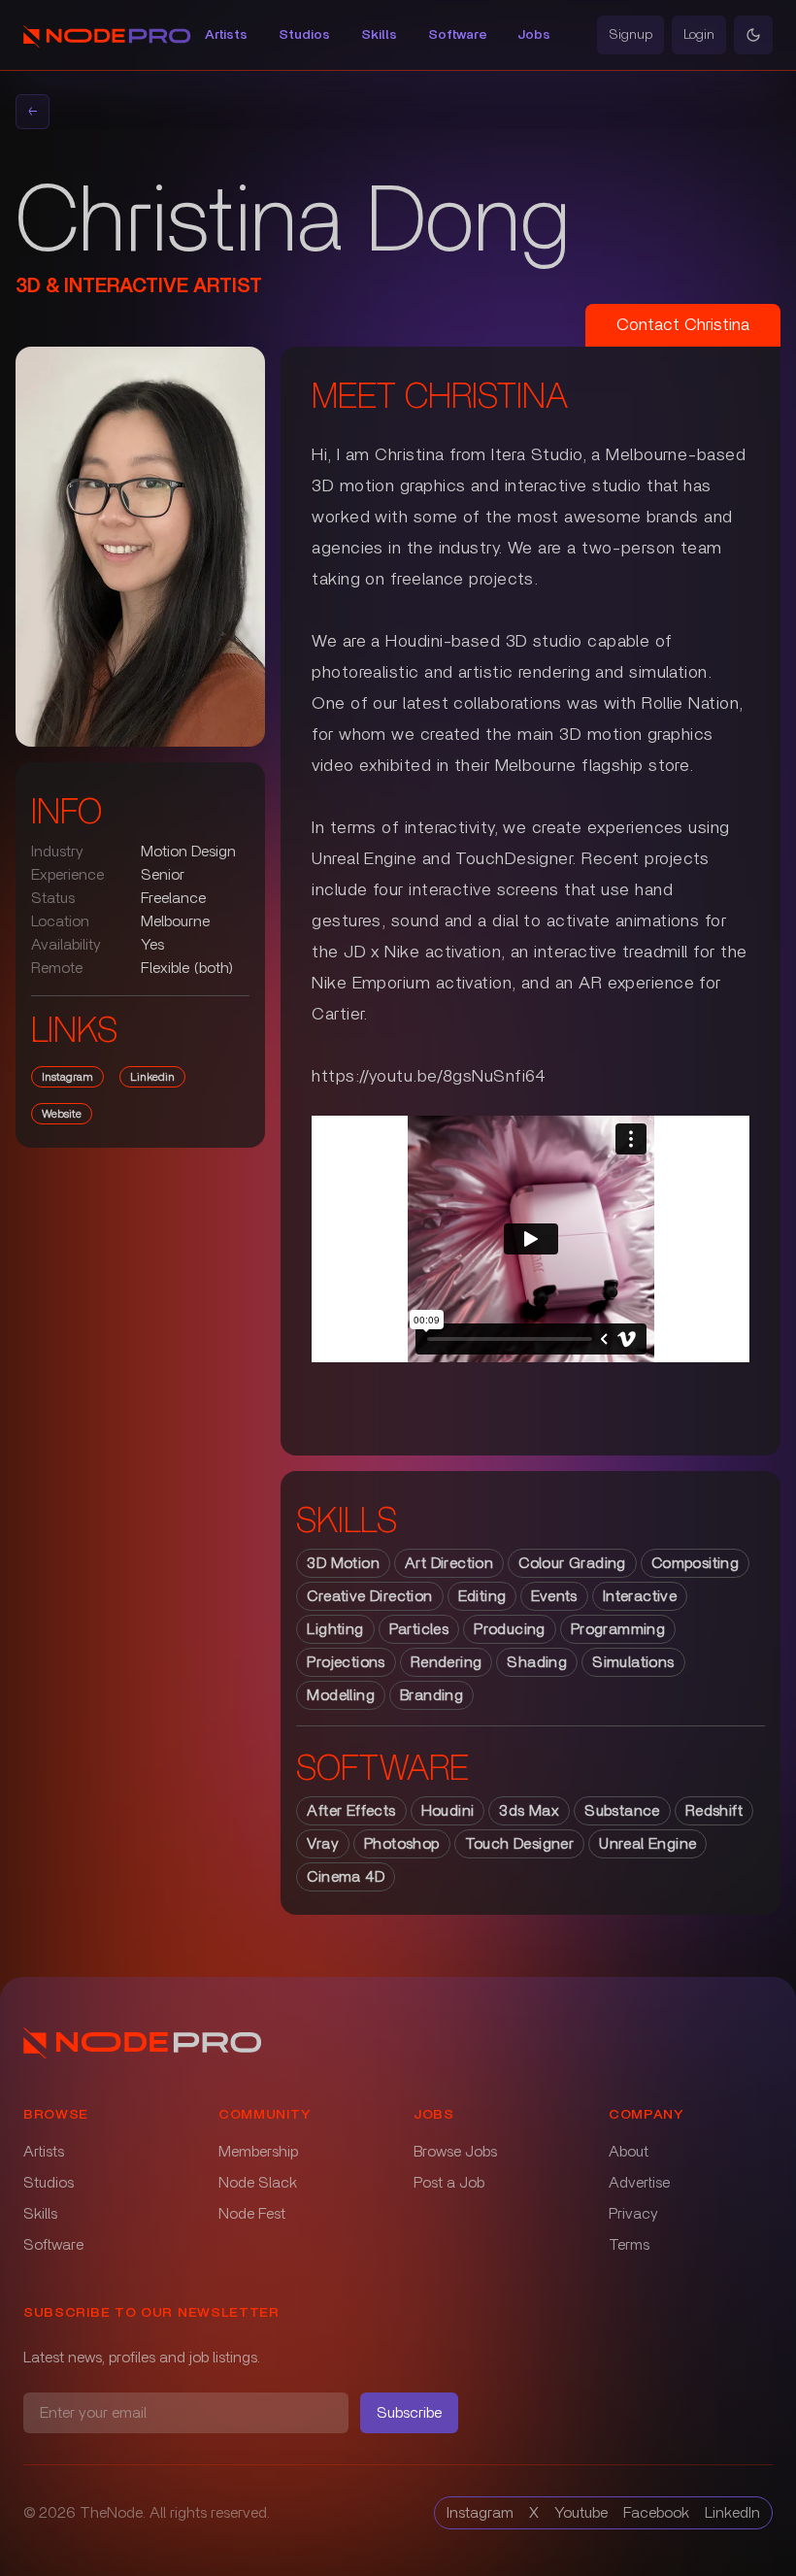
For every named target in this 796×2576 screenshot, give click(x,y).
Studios (304, 35)
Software (457, 35)
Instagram (480, 2513)
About (629, 2152)
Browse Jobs (455, 2152)
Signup (630, 35)
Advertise (639, 2183)
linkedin (152, 1077)
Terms (629, 2245)
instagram (67, 1077)
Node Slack (258, 2183)
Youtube (581, 2513)
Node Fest (252, 2214)
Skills (379, 35)
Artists (226, 35)
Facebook (656, 2513)
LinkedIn (732, 2513)
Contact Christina (683, 325)
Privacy (633, 2214)
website (62, 1114)
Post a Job (449, 2183)
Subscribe (409, 2413)
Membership (258, 2152)
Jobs (534, 35)
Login (699, 35)
